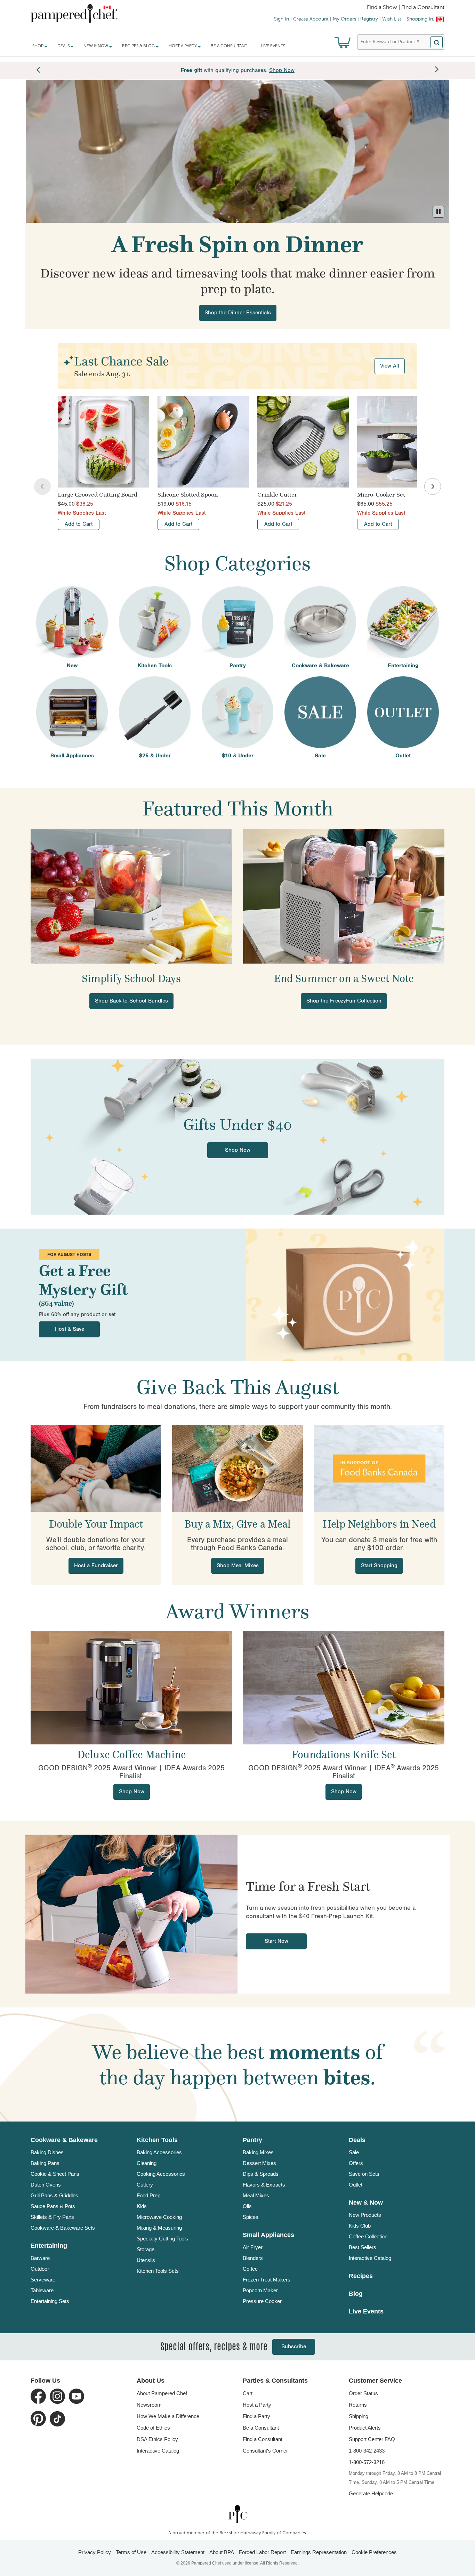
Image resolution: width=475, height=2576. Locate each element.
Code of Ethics (153, 2428)
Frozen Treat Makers (267, 2280)
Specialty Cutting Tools (162, 2239)
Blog (356, 2294)
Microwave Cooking (159, 2217)
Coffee (250, 2269)
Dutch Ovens (46, 2185)
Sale (354, 2152)
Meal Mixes (256, 2195)
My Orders (344, 19)
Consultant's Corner (265, 2451)
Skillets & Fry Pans (52, 2217)
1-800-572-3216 (367, 2462)
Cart (248, 2393)
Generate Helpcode (371, 2493)
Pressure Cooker (262, 2301)
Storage (146, 2249)
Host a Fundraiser (96, 1566)
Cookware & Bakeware (64, 2140)
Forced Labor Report (262, 2552)
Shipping (359, 2416)
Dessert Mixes (259, 2163)
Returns (358, 2405)
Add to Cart (79, 524)
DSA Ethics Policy (157, 2439)
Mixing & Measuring (159, 2228)
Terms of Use (131, 2552)
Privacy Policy (95, 2552)
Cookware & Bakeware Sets (63, 2228)
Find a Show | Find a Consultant (406, 8)
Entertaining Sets (50, 2301)
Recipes (361, 2276)
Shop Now (238, 1150)
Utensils (146, 2260)
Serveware (43, 2280)
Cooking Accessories (161, 2174)
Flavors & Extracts (264, 2185)
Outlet (356, 2185)
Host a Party (257, 2405)
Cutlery (145, 2185)
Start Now (276, 1941)
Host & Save (70, 1329)
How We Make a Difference (168, 2416)
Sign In (281, 19)
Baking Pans (45, 2163)
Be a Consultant (229, 46)
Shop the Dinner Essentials (238, 313)
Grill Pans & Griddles (54, 2195)
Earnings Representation (319, 2552)
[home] (237, 2514)
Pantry (252, 2140)
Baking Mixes (258, 2152)
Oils (247, 2206)
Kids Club (360, 2226)
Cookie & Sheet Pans (55, 2174)
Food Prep (148, 2195)
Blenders (253, 2258)
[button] (438, 212)
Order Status (363, 2393)
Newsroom (149, 2405)
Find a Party (256, 2416)
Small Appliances (268, 2235)
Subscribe (294, 2347)
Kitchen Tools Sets (158, 2271)
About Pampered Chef (162, 2393)
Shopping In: (420, 19)
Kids (142, 2206)
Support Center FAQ (372, 2439)
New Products (365, 2215)
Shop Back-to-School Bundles (131, 1001)
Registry (369, 19)
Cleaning (147, 2163)
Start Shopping (379, 1566)
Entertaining (49, 2246)
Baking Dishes (47, 2152)
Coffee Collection (368, 2236)
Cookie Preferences (374, 2552)
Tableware (42, 2290)
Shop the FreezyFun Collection (344, 1001)
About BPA (222, 2552)
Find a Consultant (263, 2439)
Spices (251, 2217)
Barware (40, 2258)
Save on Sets (364, 2174)
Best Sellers (363, 2247)
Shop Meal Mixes (238, 1566)
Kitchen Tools (157, 2140)
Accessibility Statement (178, 2552)
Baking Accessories (159, 2152)
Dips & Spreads (261, 2174)
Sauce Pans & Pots (53, 2206)
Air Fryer (253, 2247)
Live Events (273, 46)
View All (390, 366)
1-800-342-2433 (367, 2451)
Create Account (311, 19)
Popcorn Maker (260, 2290)
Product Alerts (365, 2428)
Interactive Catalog (370, 2258)
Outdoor (40, 2269)
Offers (356, 2163)
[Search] (437, 42)
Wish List (392, 19)
